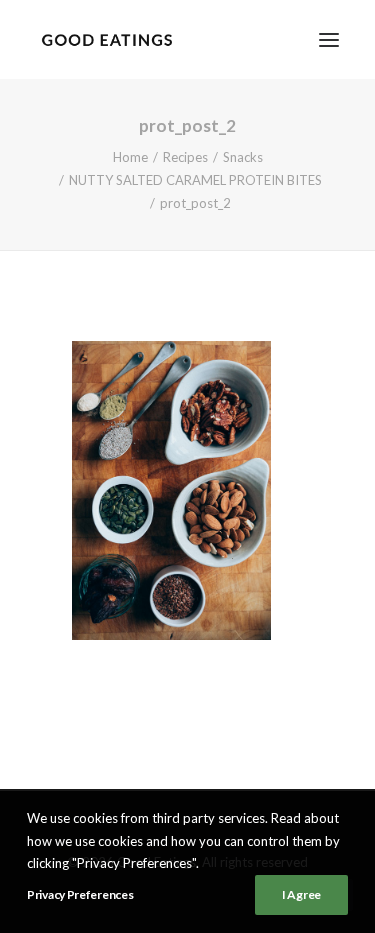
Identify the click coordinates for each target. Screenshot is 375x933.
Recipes (185, 157)
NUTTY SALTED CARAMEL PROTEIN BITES (195, 180)
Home (130, 157)
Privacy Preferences (80, 894)
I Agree (301, 894)
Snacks (243, 157)
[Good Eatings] (106, 39)
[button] (329, 39)
